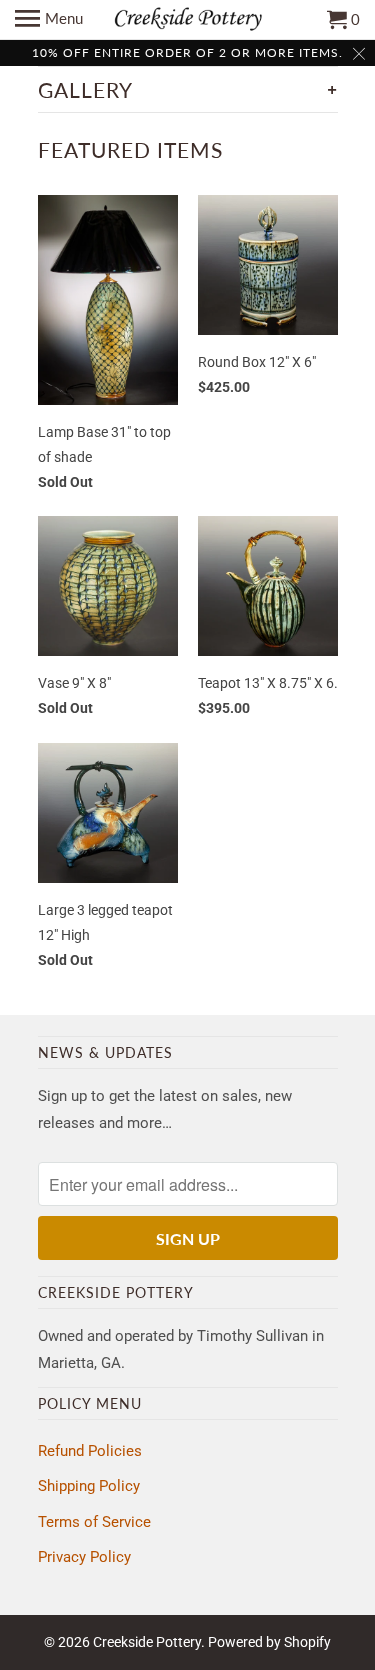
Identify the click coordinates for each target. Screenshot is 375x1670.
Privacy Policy (84, 1557)
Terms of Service (94, 1522)
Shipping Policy (89, 1486)
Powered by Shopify (269, 1642)
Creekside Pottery (147, 1642)
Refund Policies (90, 1451)
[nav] (49, 20)
